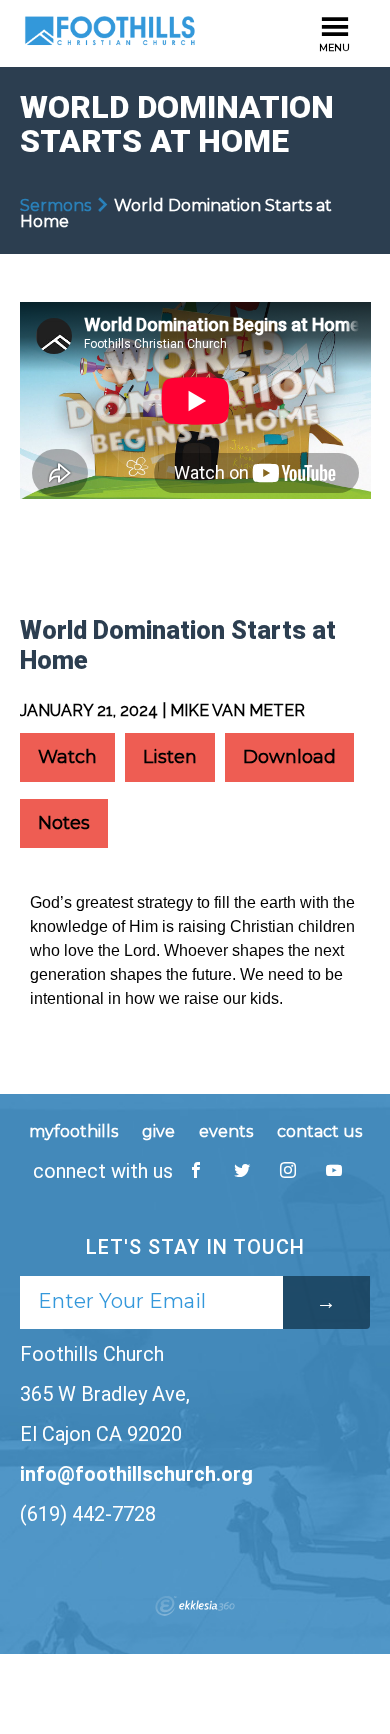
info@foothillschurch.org (136, 1474)
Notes (64, 823)
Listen (170, 757)
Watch (67, 757)
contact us (319, 1131)
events (226, 1131)
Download (289, 757)
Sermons (55, 205)
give (158, 1131)
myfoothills (73, 1131)
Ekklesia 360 (195, 1606)
